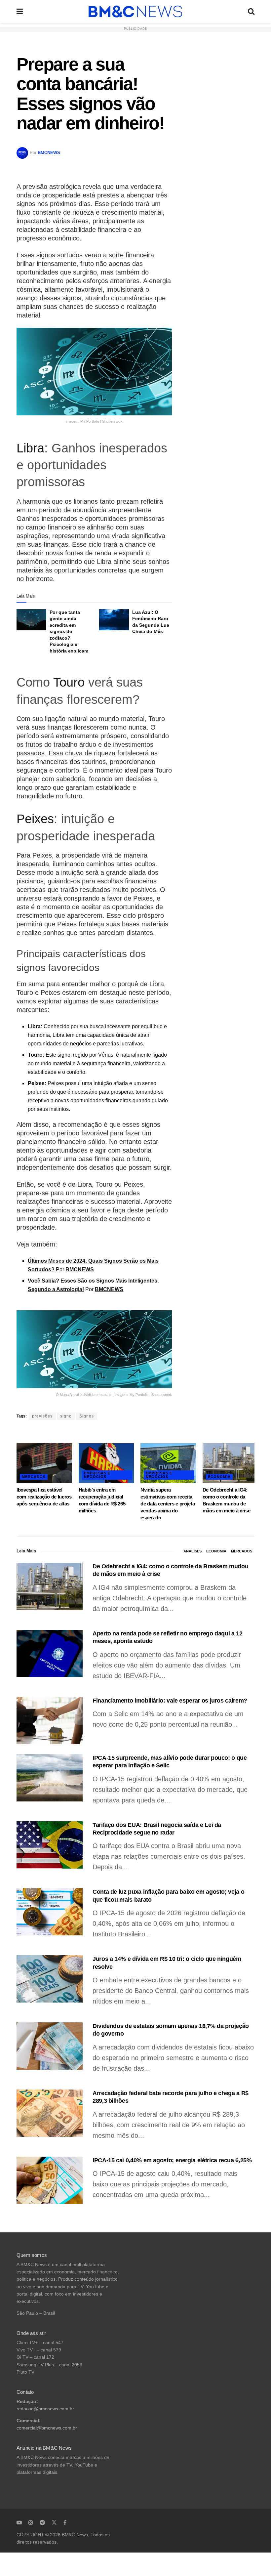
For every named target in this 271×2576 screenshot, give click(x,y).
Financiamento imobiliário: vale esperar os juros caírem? (170, 1701)
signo (66, 1416)
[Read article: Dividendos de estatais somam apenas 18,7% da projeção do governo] (50, 2046)
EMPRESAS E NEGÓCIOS (97, 1475)
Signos (87, 1416)
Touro (69, 682)
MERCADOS (34, 1477)
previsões (42, 1416)
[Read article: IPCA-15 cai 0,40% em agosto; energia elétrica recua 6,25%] (50, 2180)
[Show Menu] (20, 11)
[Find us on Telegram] (42, 2522)
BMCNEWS (49, 153)
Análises (193, 1551)
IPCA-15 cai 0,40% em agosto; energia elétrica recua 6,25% (172, 2160)
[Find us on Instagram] (31, 2522)
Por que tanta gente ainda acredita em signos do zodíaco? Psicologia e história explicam (69, 632)
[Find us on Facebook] (65, 2522)
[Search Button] (251, 11)
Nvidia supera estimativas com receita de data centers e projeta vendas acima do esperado (168, 1504)
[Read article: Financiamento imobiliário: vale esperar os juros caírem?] (50, 1721)
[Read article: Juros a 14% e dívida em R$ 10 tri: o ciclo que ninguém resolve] (50, 1979)
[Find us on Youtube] (19, 2522)
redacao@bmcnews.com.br (45, 2409)
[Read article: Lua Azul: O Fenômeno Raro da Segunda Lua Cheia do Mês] (114, 620)
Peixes (35, 819)
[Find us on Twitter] (54, 2522)
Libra (30, 448)
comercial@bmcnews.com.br (47, 2428)
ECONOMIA (219, 1477)
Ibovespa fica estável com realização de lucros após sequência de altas (44, 1497)
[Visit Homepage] (135, 12)
